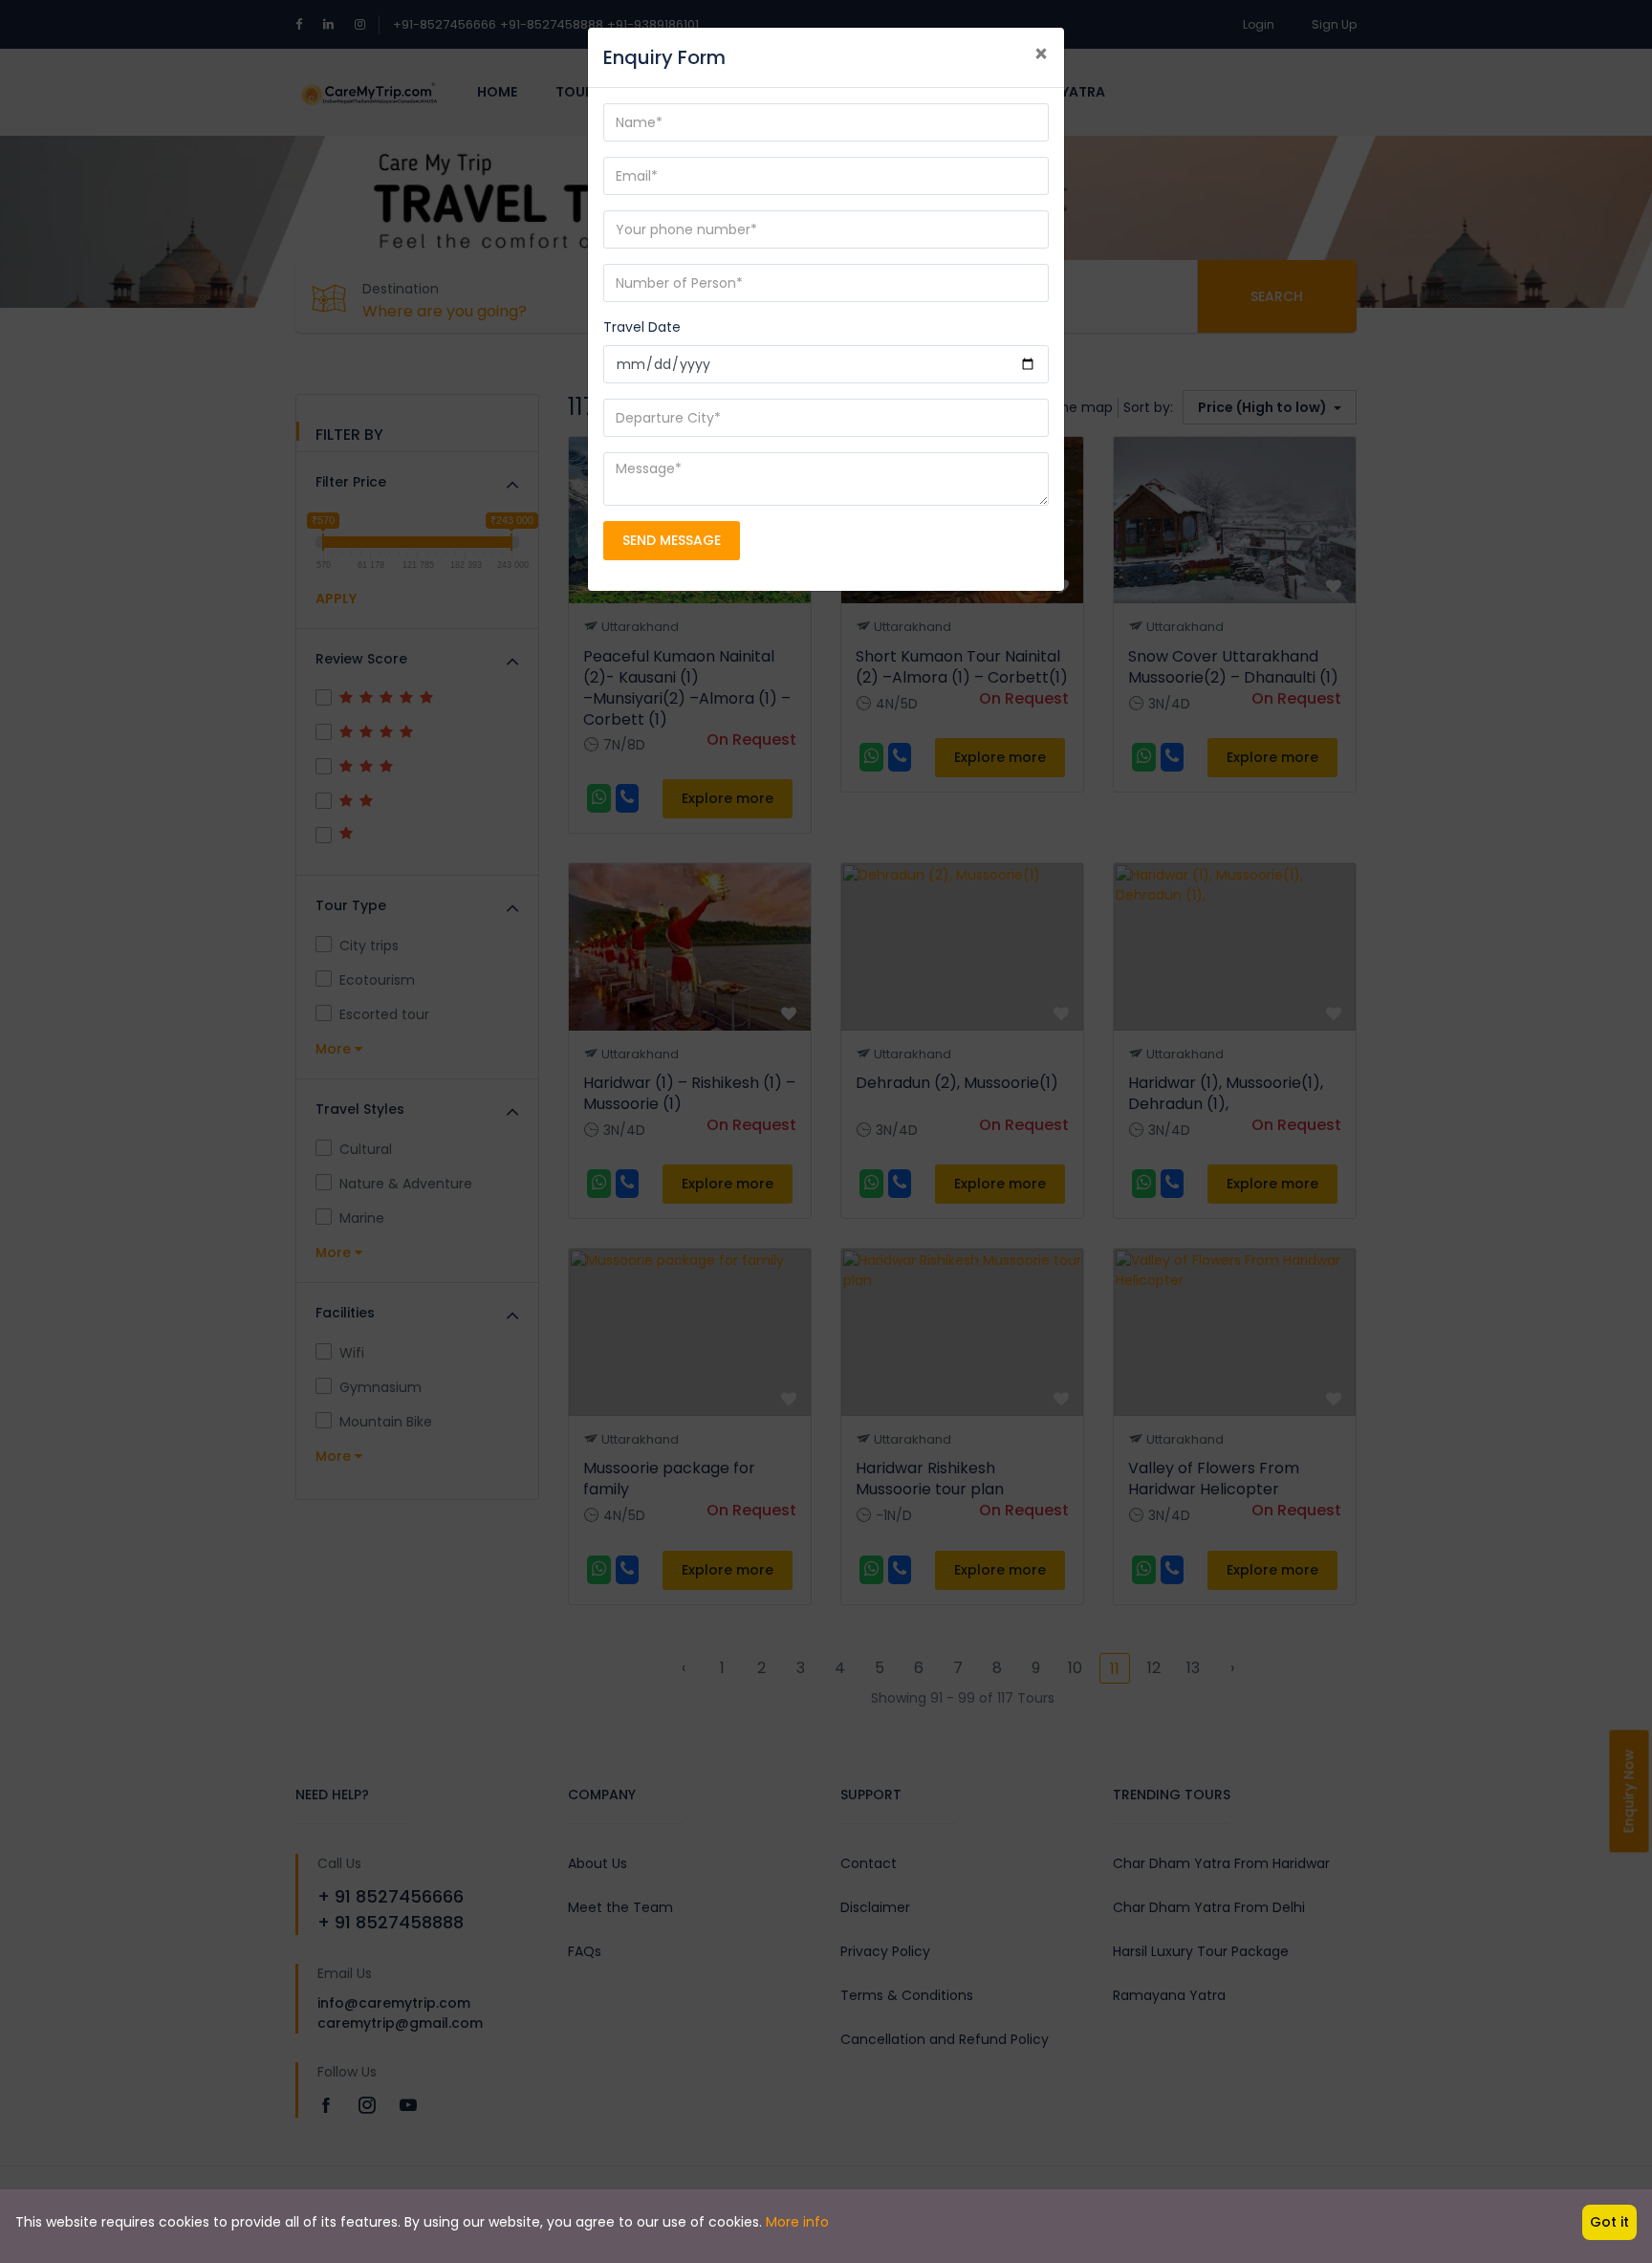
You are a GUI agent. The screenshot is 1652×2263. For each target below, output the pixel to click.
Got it (1609, 2222)
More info (797, 2222)
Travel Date (642, 327)
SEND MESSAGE (672, 540)
